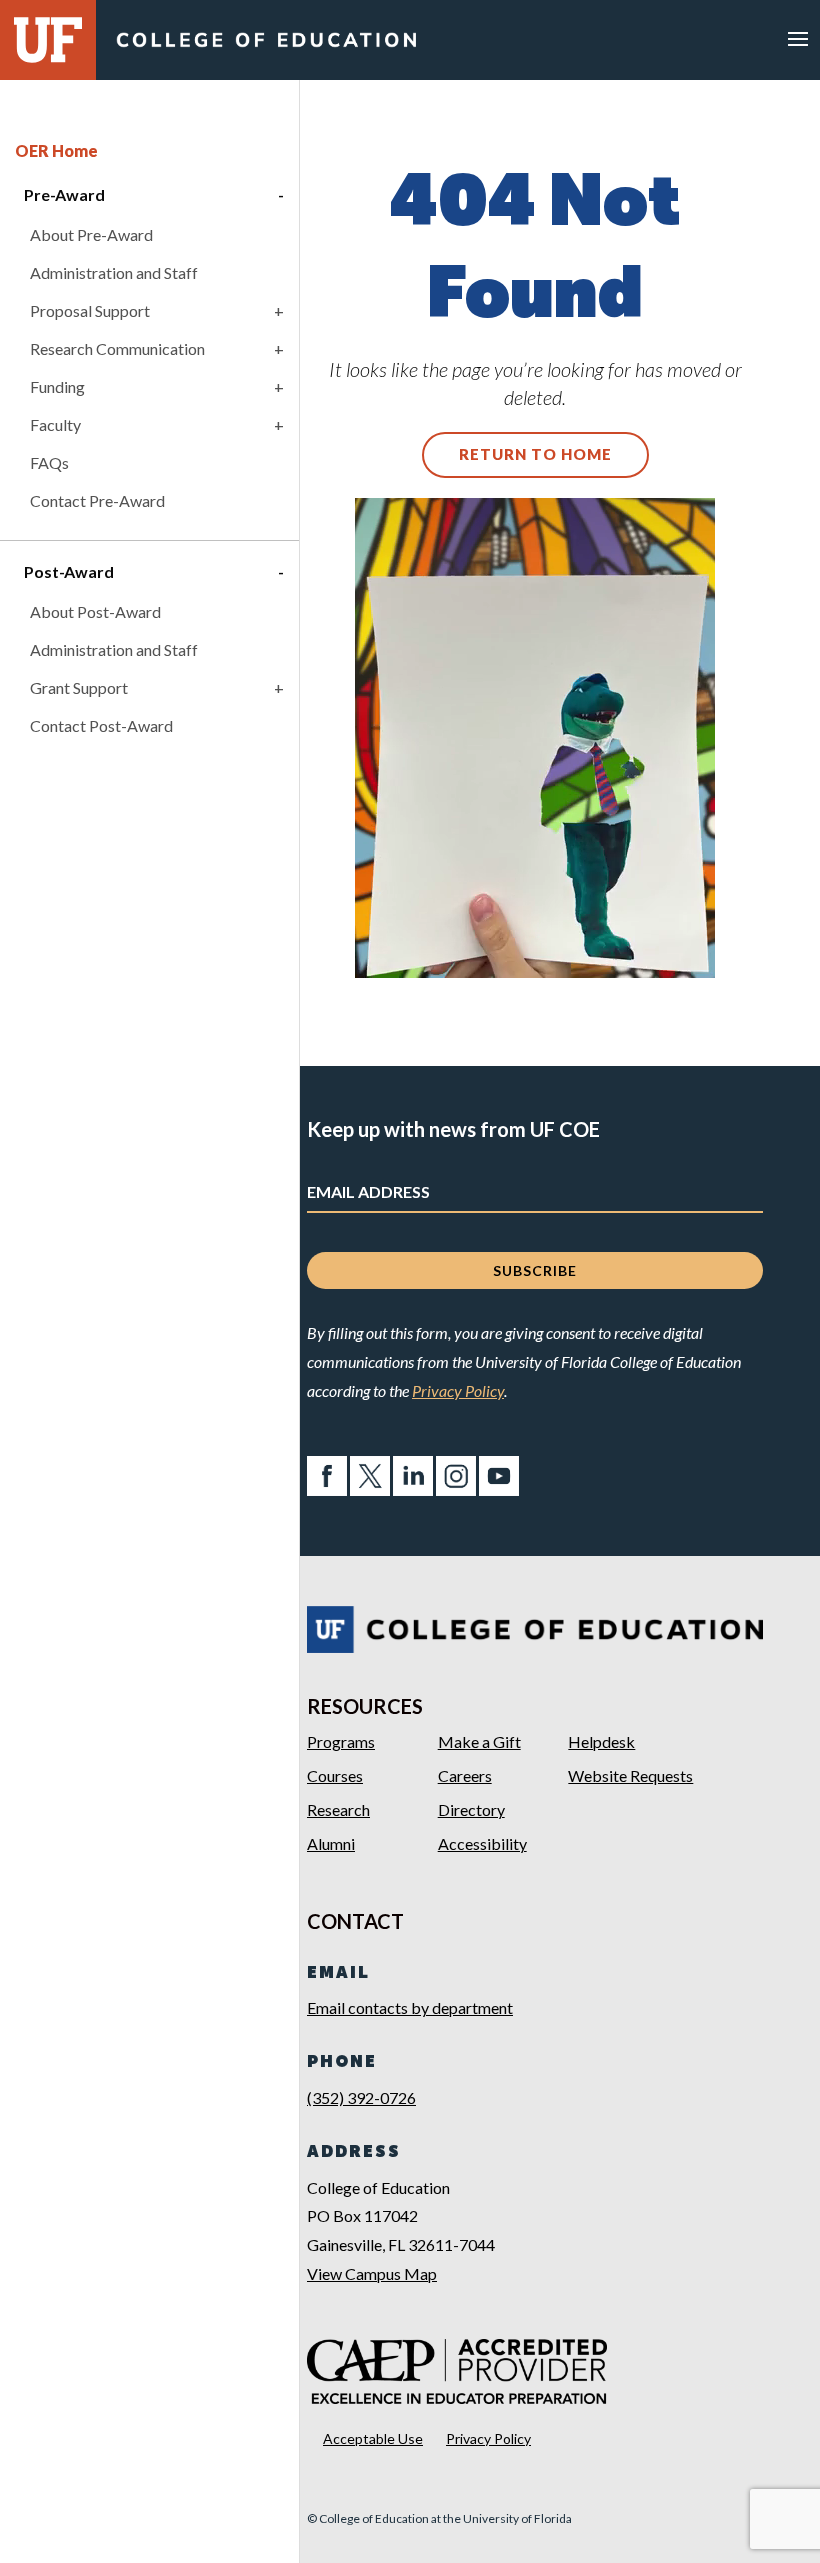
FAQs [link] (49, 462)
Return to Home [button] (535, 454)
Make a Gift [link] (479, 1741)
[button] (798, 38)
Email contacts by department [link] (410, 2007)
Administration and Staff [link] (114, 272)
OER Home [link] (56, 150)
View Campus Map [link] (372, 2273)
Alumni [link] (331, 1843)
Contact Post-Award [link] (101, 725)
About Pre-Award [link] (91, 234)
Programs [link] (341, 1741)
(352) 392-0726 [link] (361, 2097)
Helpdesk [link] (601, 1741)
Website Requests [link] (630, 1775)
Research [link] (338, 1809)
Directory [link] (471, 1809)
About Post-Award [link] (95, 611)
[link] (266, 45)
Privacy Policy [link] (458, 1390)
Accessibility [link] (482, 1843)
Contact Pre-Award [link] (97, 500)
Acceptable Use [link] (373, 2438)
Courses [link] (335, 1775)
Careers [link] (465, 1775)
